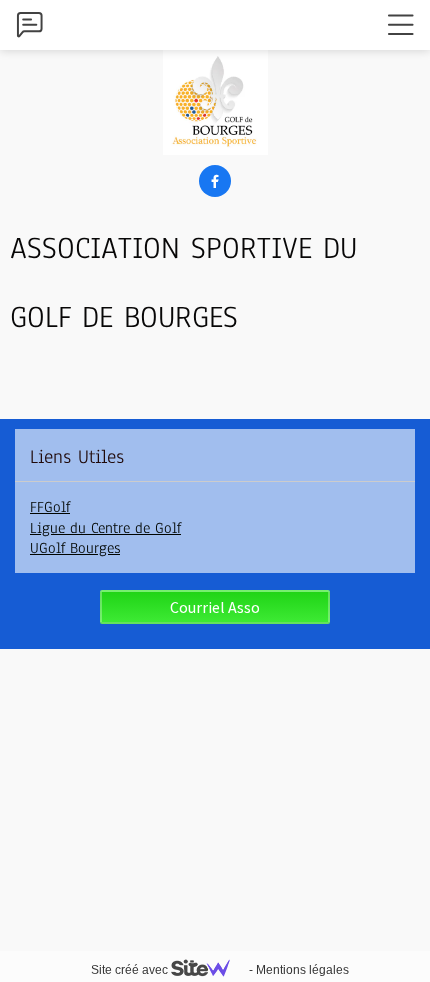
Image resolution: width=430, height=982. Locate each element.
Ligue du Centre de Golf (105, 528)
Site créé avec (131, 970)
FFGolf (50, 507)
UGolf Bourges (75, 548)
